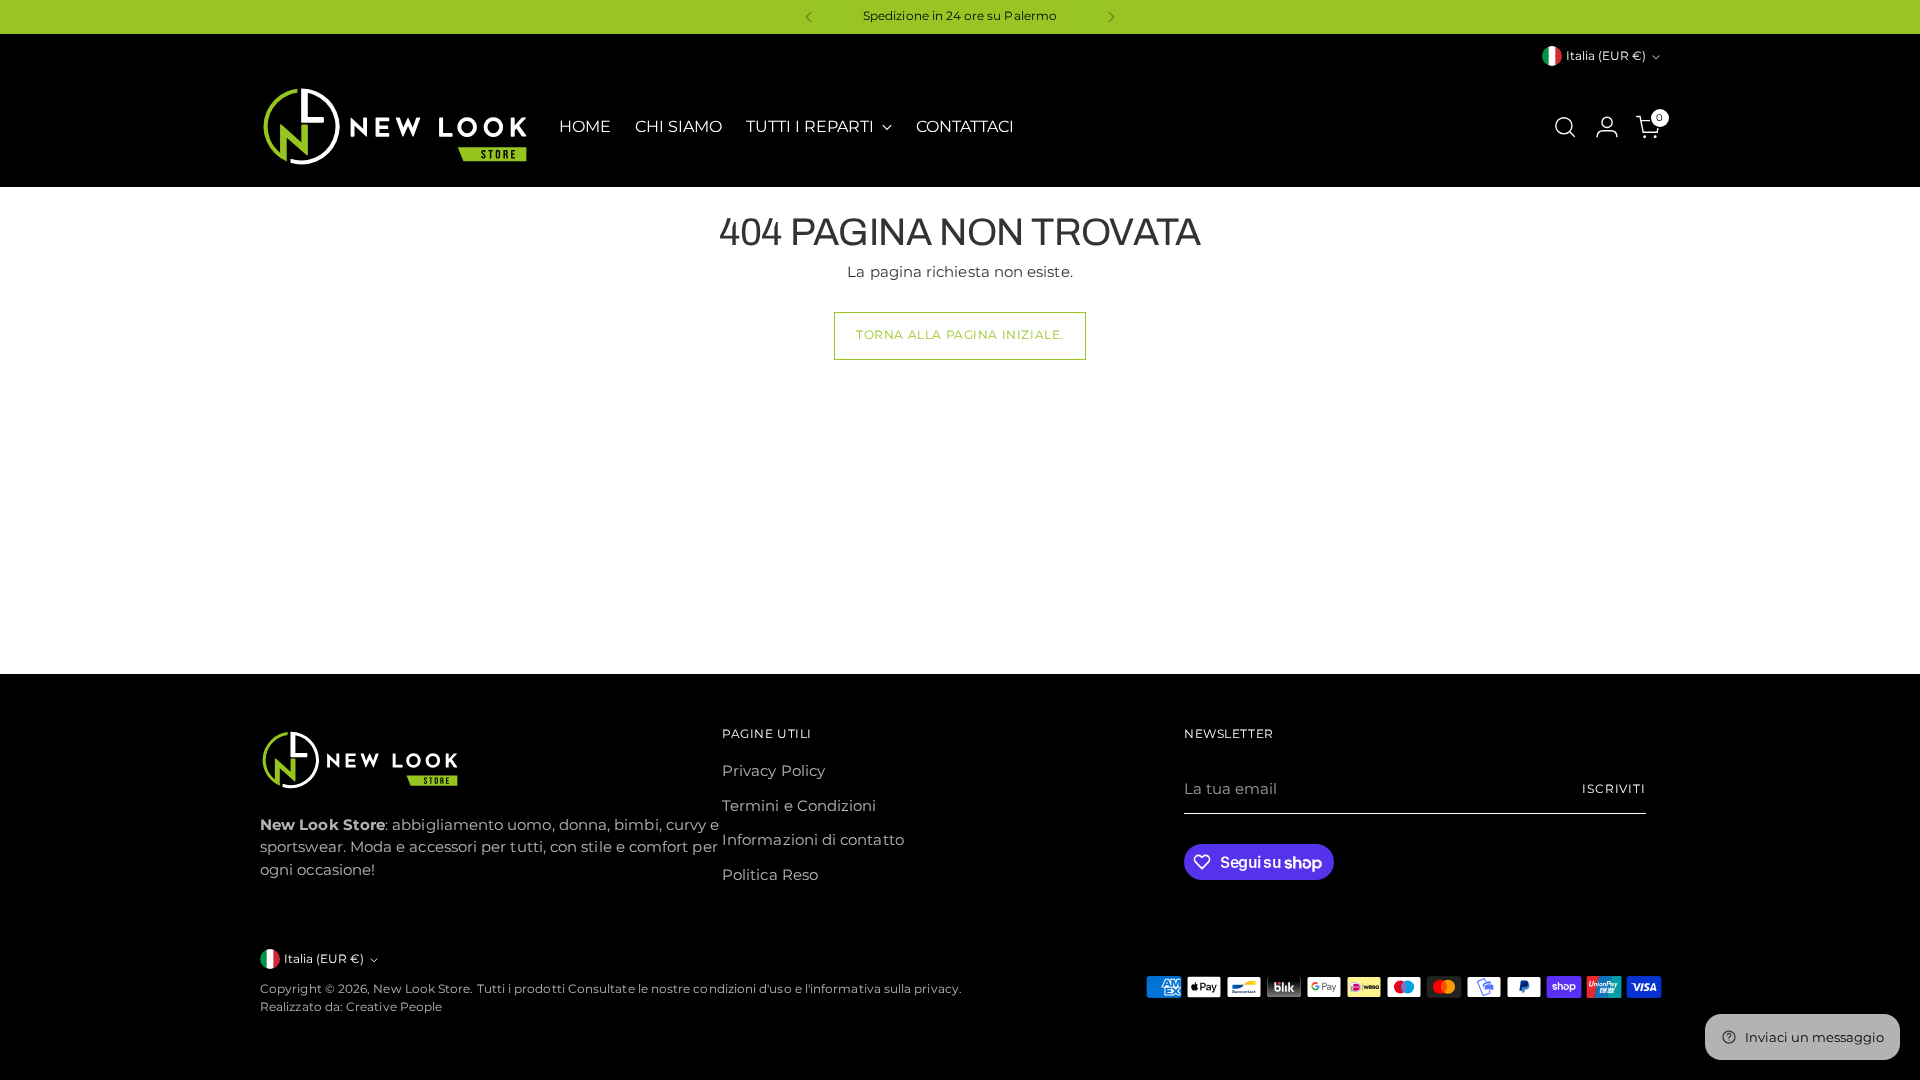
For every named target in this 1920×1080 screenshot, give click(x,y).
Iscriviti (1614, 789)
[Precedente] (809, 17)
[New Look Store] (395, 126)
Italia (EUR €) (1606, 56)
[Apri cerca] (1565, 127)
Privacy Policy (773, 770)
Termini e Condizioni (799, 805)
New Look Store (421, 989)
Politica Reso (770, 874)
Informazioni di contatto (813, 839)
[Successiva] (1111, 17)
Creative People (394, 1007)
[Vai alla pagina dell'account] (1607, 127)
